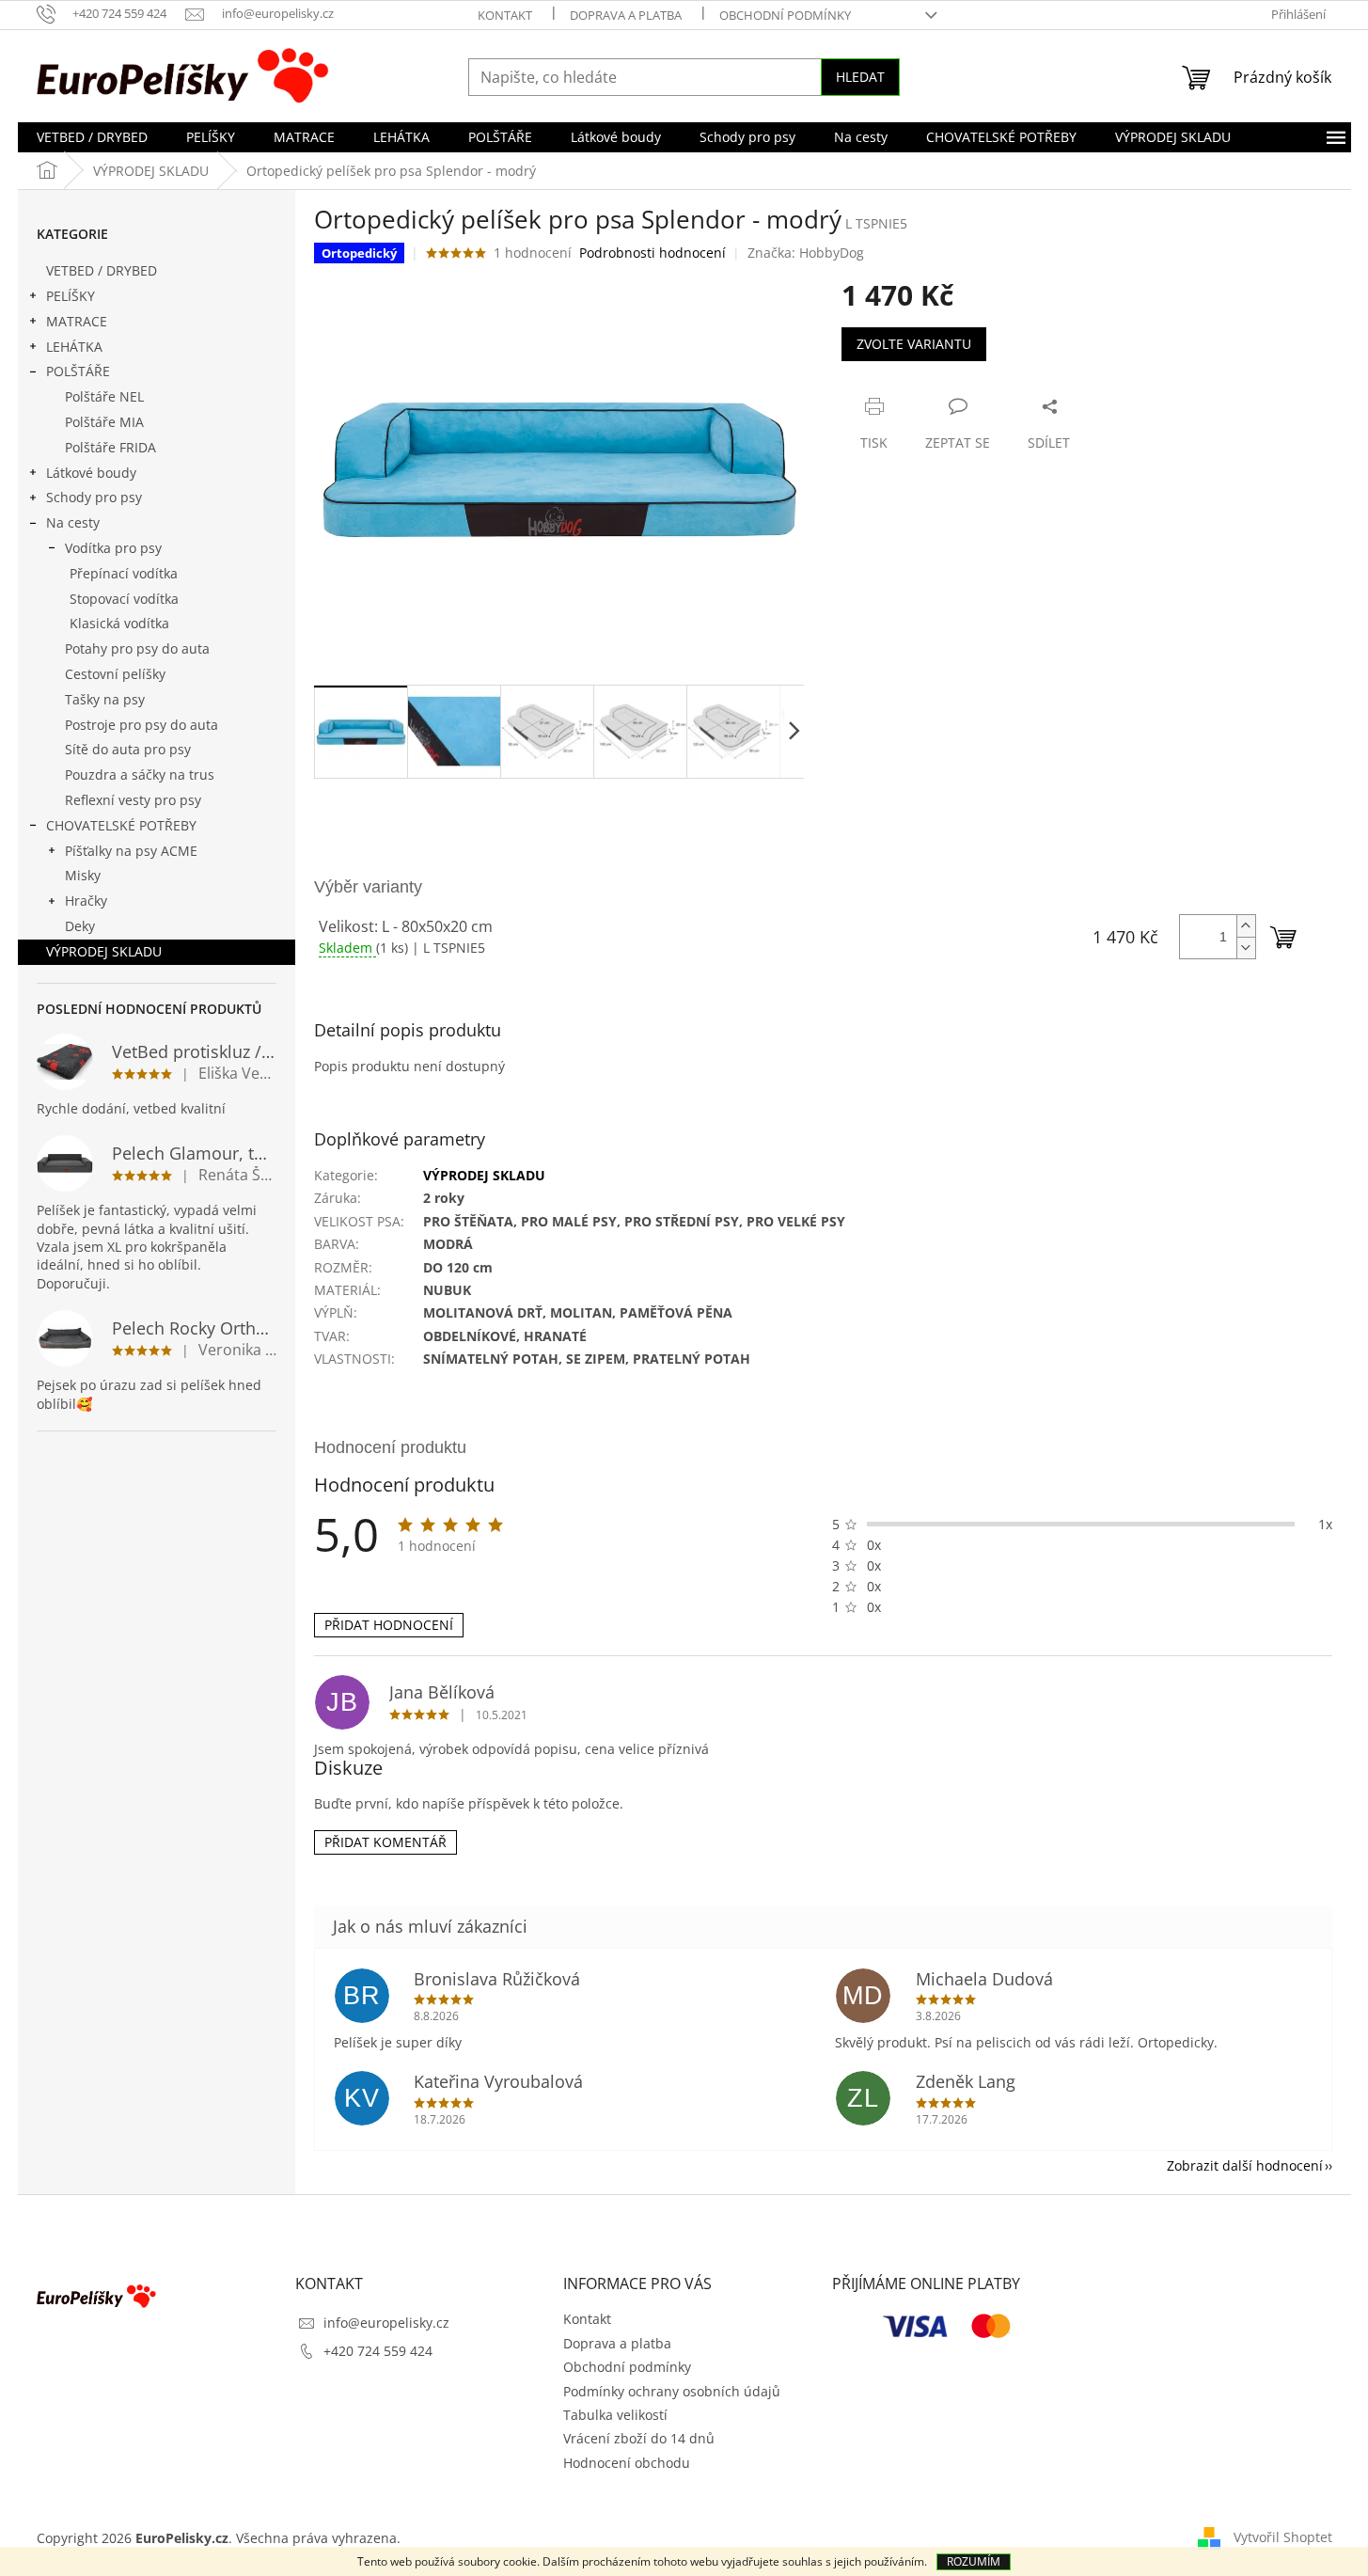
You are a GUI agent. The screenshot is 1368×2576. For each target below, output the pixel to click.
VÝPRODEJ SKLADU (104, 951)
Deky (80, 926)
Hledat (860, 77)
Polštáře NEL (104, 396)
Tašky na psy (105, 699)
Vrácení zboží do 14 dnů (639, 2438)
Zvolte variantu (914, 344)
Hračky (86, 901)
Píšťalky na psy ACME (131, 851)
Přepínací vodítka (124, 573)
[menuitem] (92, 137)
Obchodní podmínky (785, 15)
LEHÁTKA (74, 347)
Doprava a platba (626, 15)
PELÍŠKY (71, 296)
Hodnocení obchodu (627, 2463)
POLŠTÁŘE (78, 371)
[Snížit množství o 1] (1246, 948)
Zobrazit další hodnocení (1245, 2165)
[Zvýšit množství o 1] (1246, 926)
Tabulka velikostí (615, 2415)
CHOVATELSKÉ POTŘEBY (121, 825)
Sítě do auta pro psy (128, 749)
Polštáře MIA (104, 422)
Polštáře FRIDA (110, 447)
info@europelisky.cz (386, 2323)
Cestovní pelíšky (115, 674)
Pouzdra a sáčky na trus (140, 774)
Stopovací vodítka (124, 599)
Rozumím (974, 2561)
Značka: (806, 253)
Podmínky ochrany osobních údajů (672, 2391)
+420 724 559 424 (378, 2351)
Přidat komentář (385, 1842)
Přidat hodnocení (389, 1625)
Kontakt (505, 15)
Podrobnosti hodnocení (653, 253)
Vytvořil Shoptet (1283, 2536)
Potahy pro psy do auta (137, 648)
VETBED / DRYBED (102, 270)
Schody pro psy (94, 497)
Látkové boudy (91, 473)
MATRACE (77, 321)
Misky (83, 875)
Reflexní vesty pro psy (133, 800)
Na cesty (73, 522)
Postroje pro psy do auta (142, 725)
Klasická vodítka (119, 623)
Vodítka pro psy (113, 548)
